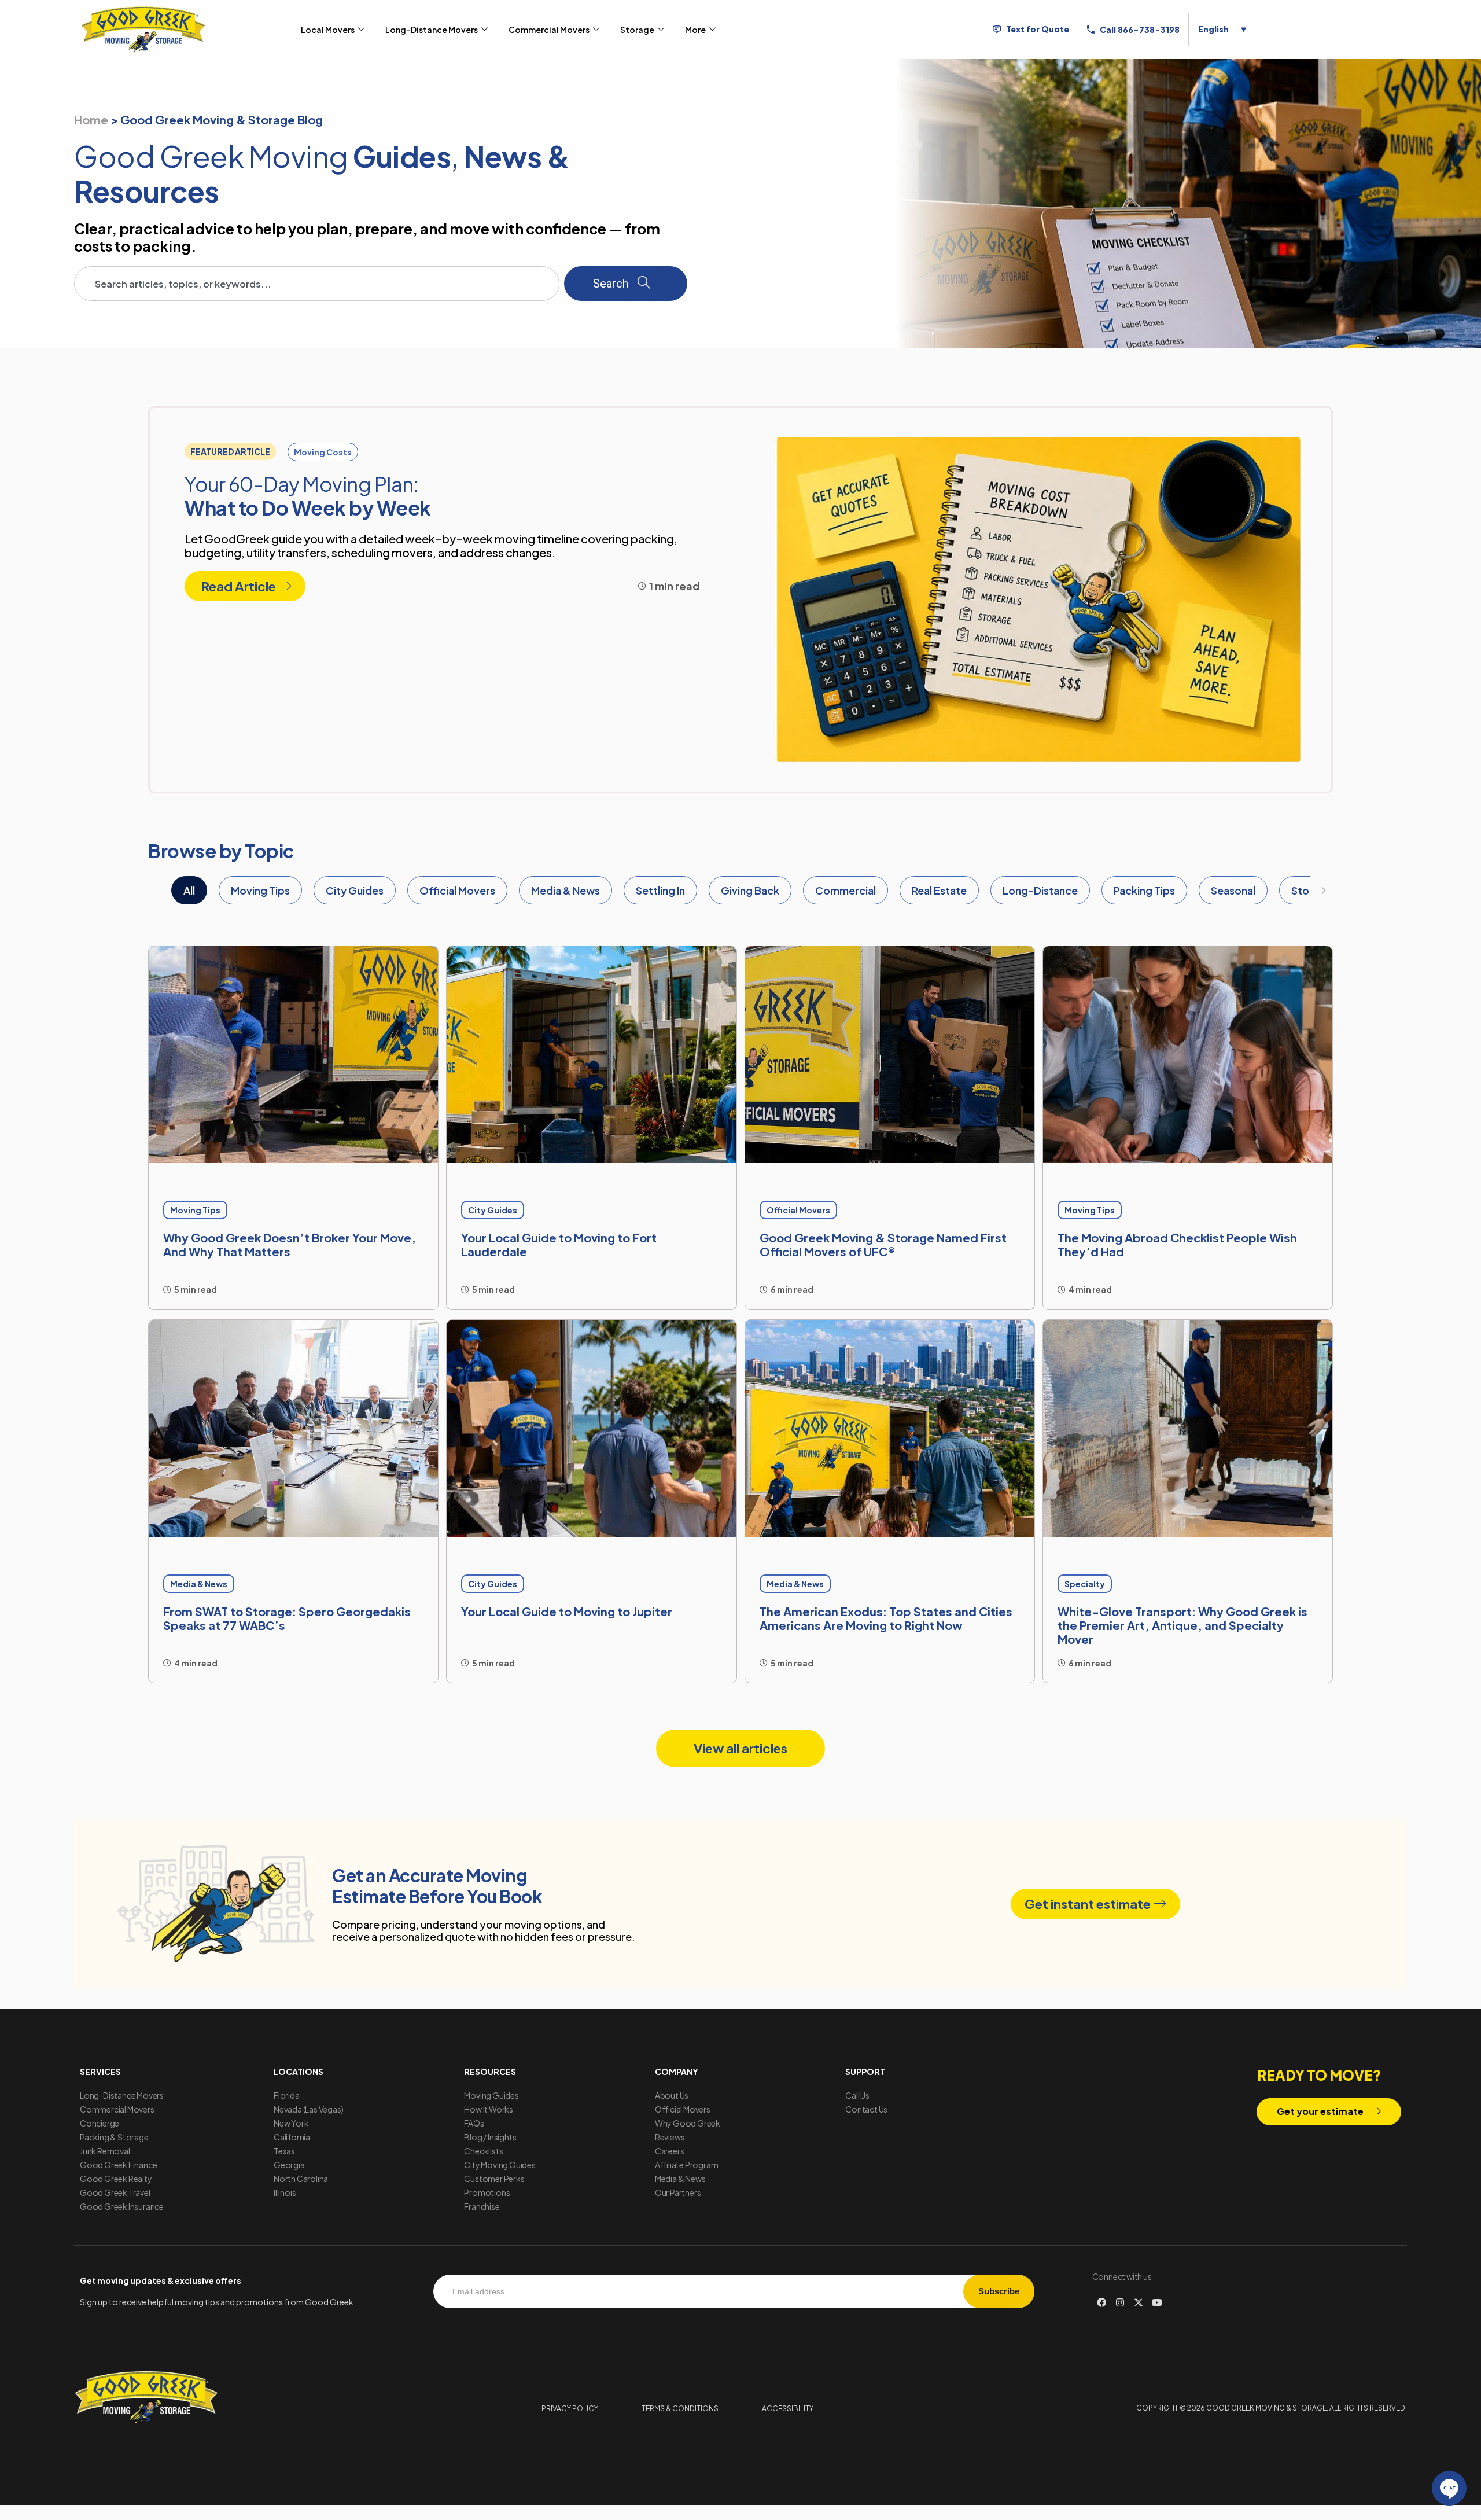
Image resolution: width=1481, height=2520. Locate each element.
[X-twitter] (1139, 2302)
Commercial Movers (549, 30)
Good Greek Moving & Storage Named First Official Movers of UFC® (883, 1244)
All (189, 890)
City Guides (355, 890)
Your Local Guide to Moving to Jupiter (567, 1611)
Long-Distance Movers (432, 30)
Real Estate (939, 890)
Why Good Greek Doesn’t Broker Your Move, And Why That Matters (290, 1244)
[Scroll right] (1324, 891)
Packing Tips (1144, 890)
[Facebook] (1101, 2302)
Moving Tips (260, 890)
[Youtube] (1157, 2302)
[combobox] (317, 284)
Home (91, 119)
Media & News (565, 890)
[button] (230, 451)
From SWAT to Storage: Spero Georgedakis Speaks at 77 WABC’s (287, 1618)
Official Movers (457, 890)
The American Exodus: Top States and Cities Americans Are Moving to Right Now (886, 1618)
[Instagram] (1120, 2302)
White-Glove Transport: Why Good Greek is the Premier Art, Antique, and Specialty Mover (1182, 1625)
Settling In (660, 890)
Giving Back (750, 890)
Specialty (1085, 1584)
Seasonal (1233, 890)
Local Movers (328, 30)
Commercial (846, 890)
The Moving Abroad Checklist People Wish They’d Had (1177, 1244)
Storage (637, 30)
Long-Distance (1040, 890)
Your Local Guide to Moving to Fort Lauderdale (559, 1244)
